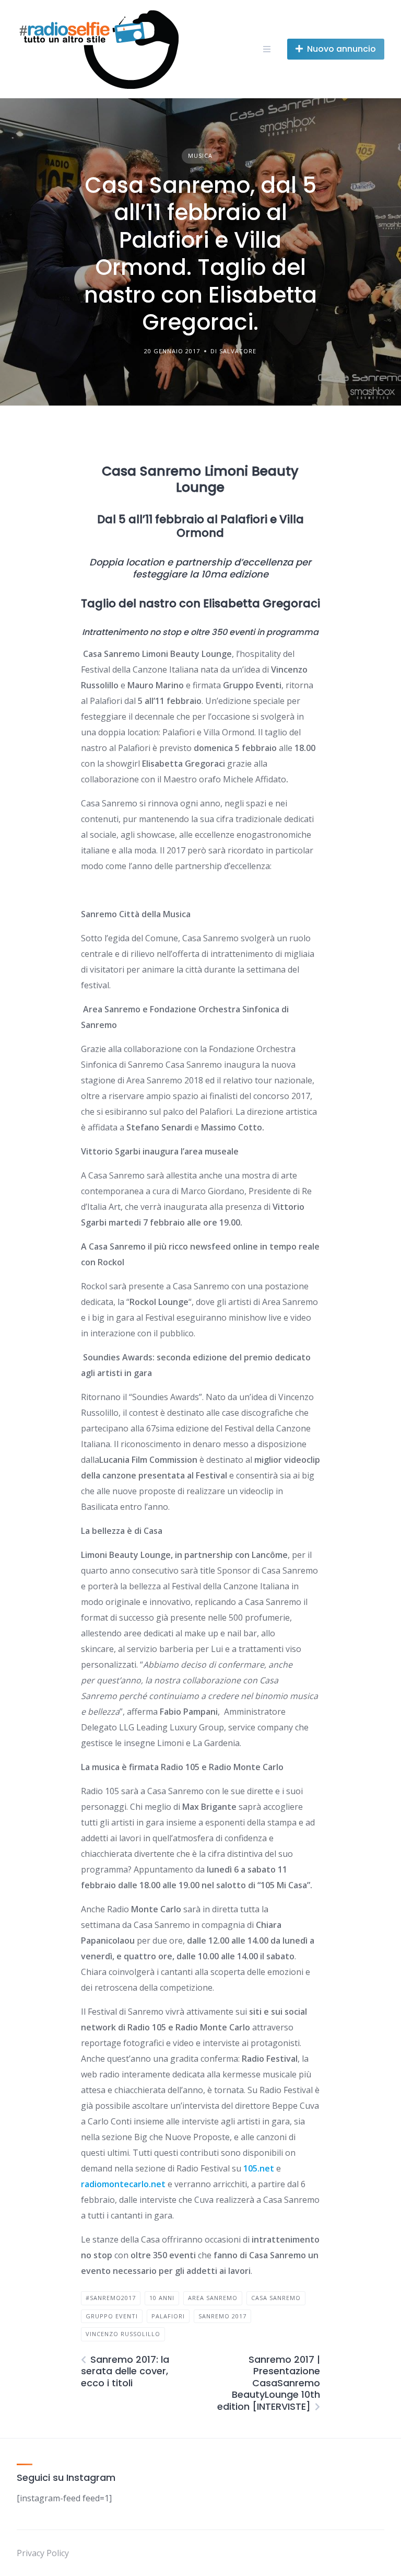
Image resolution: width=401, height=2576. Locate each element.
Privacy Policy (43, 2553)
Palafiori (168, 2316)
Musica (200, 155)
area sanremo (213, 2298)
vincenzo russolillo (123, 2334)
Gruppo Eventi (112, 2316)
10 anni (162, 2298)
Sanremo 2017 (222, 2316)
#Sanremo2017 (111, 2298)
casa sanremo (276, 2298)
